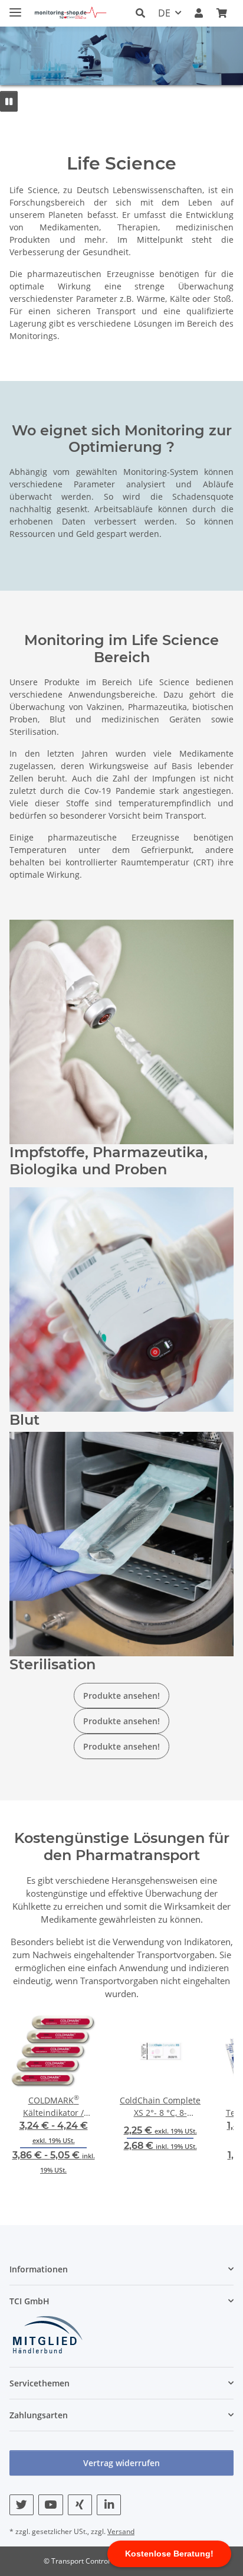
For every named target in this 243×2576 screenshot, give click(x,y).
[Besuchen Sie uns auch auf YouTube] (50, 2505)
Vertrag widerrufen (121, 2463)
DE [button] (164, 13)
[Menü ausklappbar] (15, 7)
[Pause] (9, 101)
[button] (144, 13)
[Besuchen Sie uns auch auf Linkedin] (109, 2505)
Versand (121, 2531)
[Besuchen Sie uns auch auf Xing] (80, 2505)
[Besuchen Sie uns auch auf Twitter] (22, 2505)
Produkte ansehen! (121, 1696)
